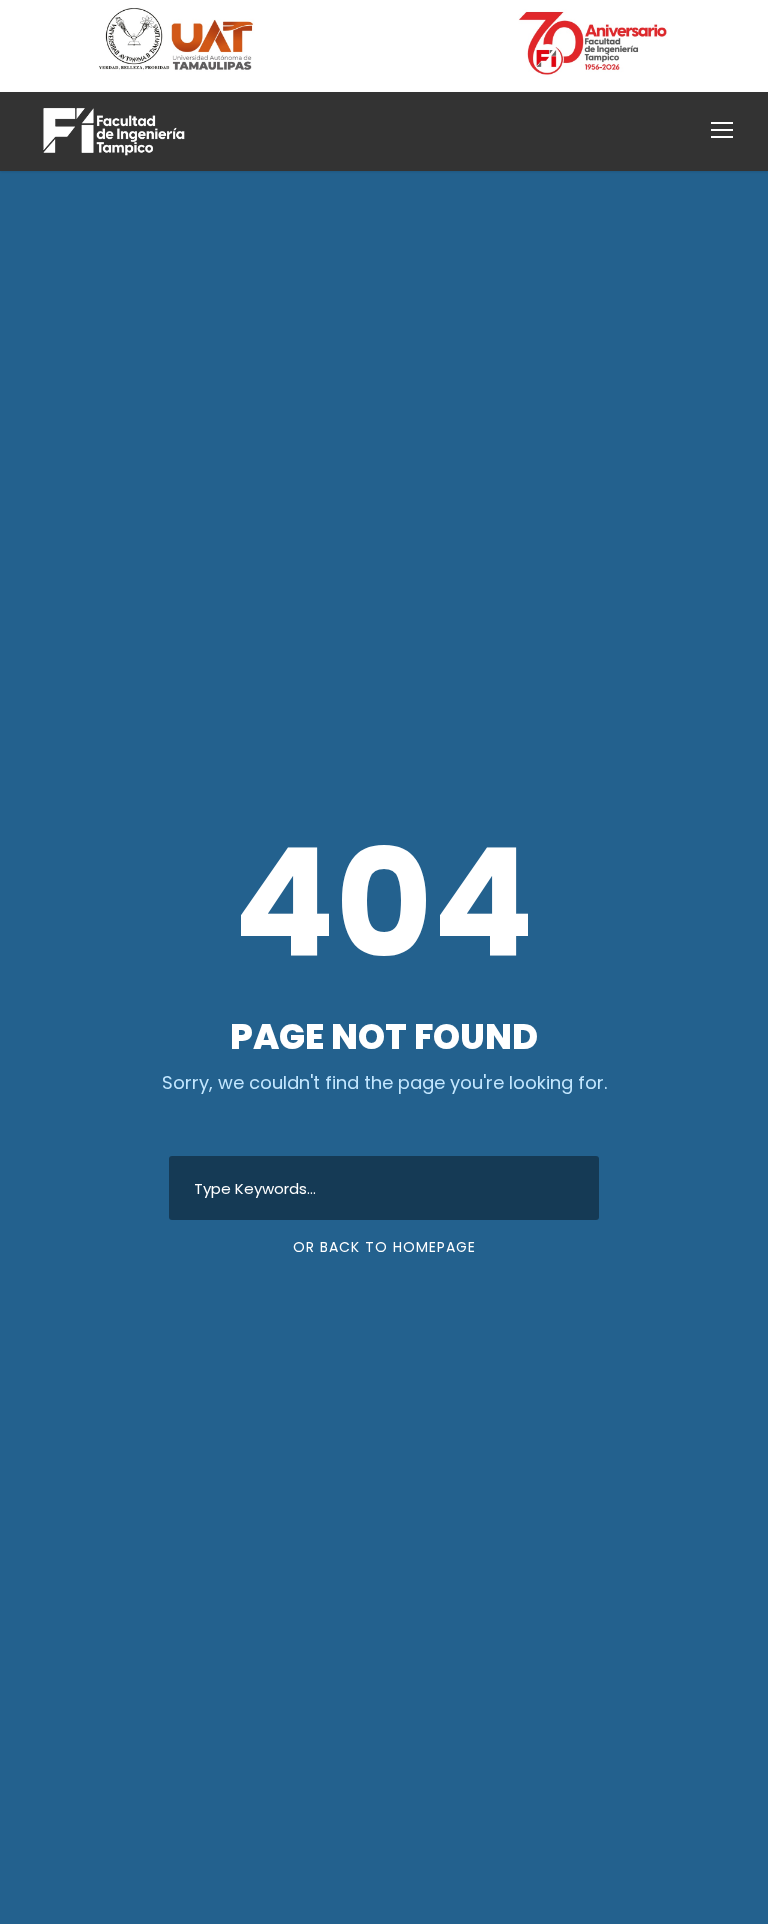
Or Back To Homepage (384, 1247)
